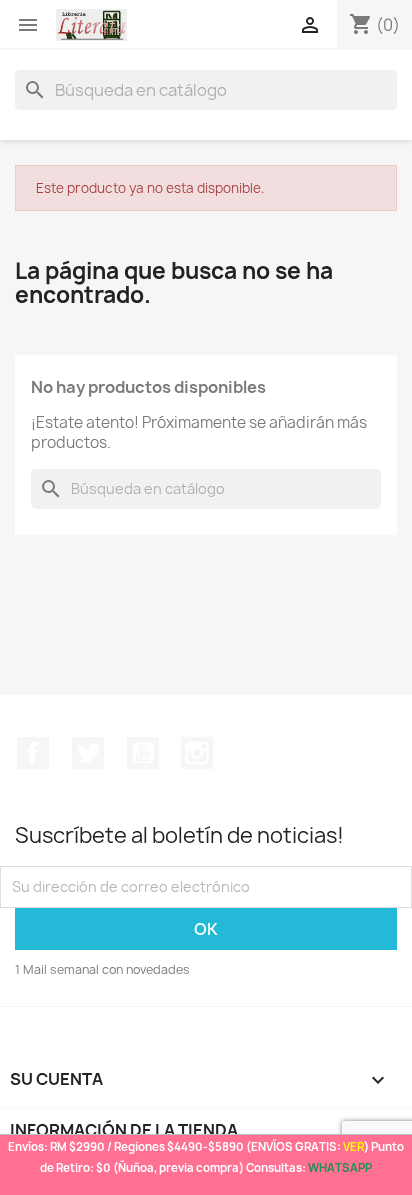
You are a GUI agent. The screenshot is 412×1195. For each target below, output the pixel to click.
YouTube (143, 753)
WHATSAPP (340, 1167)
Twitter (88, 753)
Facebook (33, 753)
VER (353, 1146)
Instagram (197, 753)
